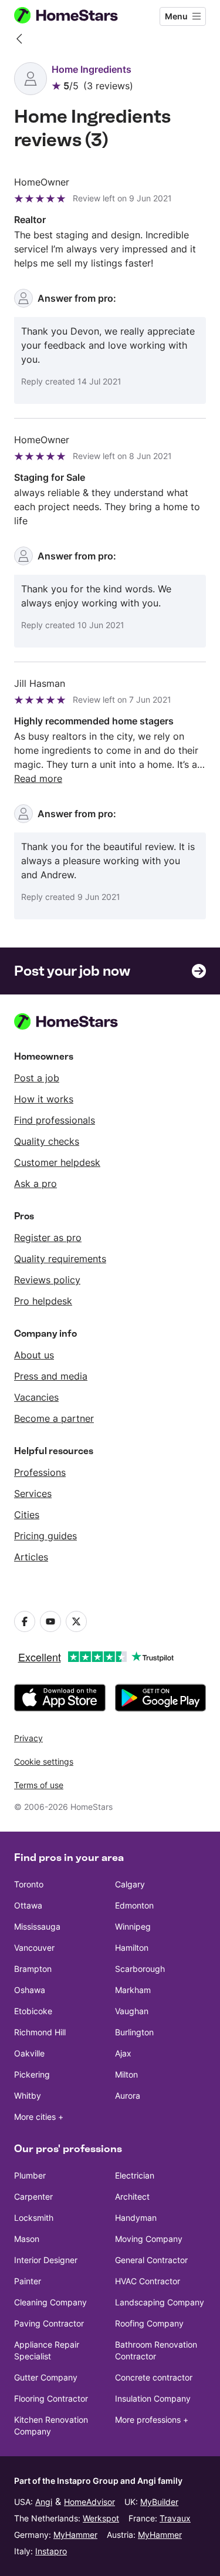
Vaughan (132, 2011)
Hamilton (132, 1948)
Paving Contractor (49, 2323)
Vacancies (36, 1397)
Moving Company (149, 2239)
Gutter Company (46, 2377)
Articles (31, 1557)
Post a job (37, 1078)
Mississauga (37, 1926)
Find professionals (55, 1120)
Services (33, 1493)
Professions (40, 1472)
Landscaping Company (160, 2302)
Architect (132, 2196)
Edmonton (134, 1905)
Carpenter (33, 2196)
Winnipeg (133, 1926)
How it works (44, 1099)
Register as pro (48, 1238)
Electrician (135, 2175)
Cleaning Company (50, 2302)
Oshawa (30, 1990)
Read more (38, 778)
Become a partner (54, 1418)
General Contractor (151, 2260)
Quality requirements (60, 1259)
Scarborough (140, 1969)
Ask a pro (35, 1184)
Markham (133, 1990)
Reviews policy (47, 1280)
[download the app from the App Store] (60, 1698)
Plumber (30, 2175)
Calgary (130, 1884)
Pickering (32, 2074)
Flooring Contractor (51, 2398)
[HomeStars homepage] (76, 16)
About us (34, 1355)
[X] (76, 1621)
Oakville (29, 2053)
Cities (27, 1515)
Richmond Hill (40, 2032)
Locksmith (34, 2218)
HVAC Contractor (148, 2281)
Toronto (29, 1884)
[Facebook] (25, 1621)
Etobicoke (33, 2011)
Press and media (51, 1376)
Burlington (134, 2032)
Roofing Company (149, 2323)
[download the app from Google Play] (161, 1698)
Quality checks (47, 1141)
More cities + (39, 2117)
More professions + (152, 2420)
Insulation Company (153, 2398)
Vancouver (34, 1948)
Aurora (128, 2095)
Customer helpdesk (57, 1162)
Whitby (28, 2095)
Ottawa (28, 1905)
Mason (27, 2239)
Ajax (123, 2053)
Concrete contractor (154, 2377)
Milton (126, 2074)
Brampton (33, 1969)
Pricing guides (45, 1536)
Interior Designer (46, 2260)
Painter (28, 2281)
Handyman (136, 2218)
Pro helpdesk (43, 1301)
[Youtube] (50, 1621)
